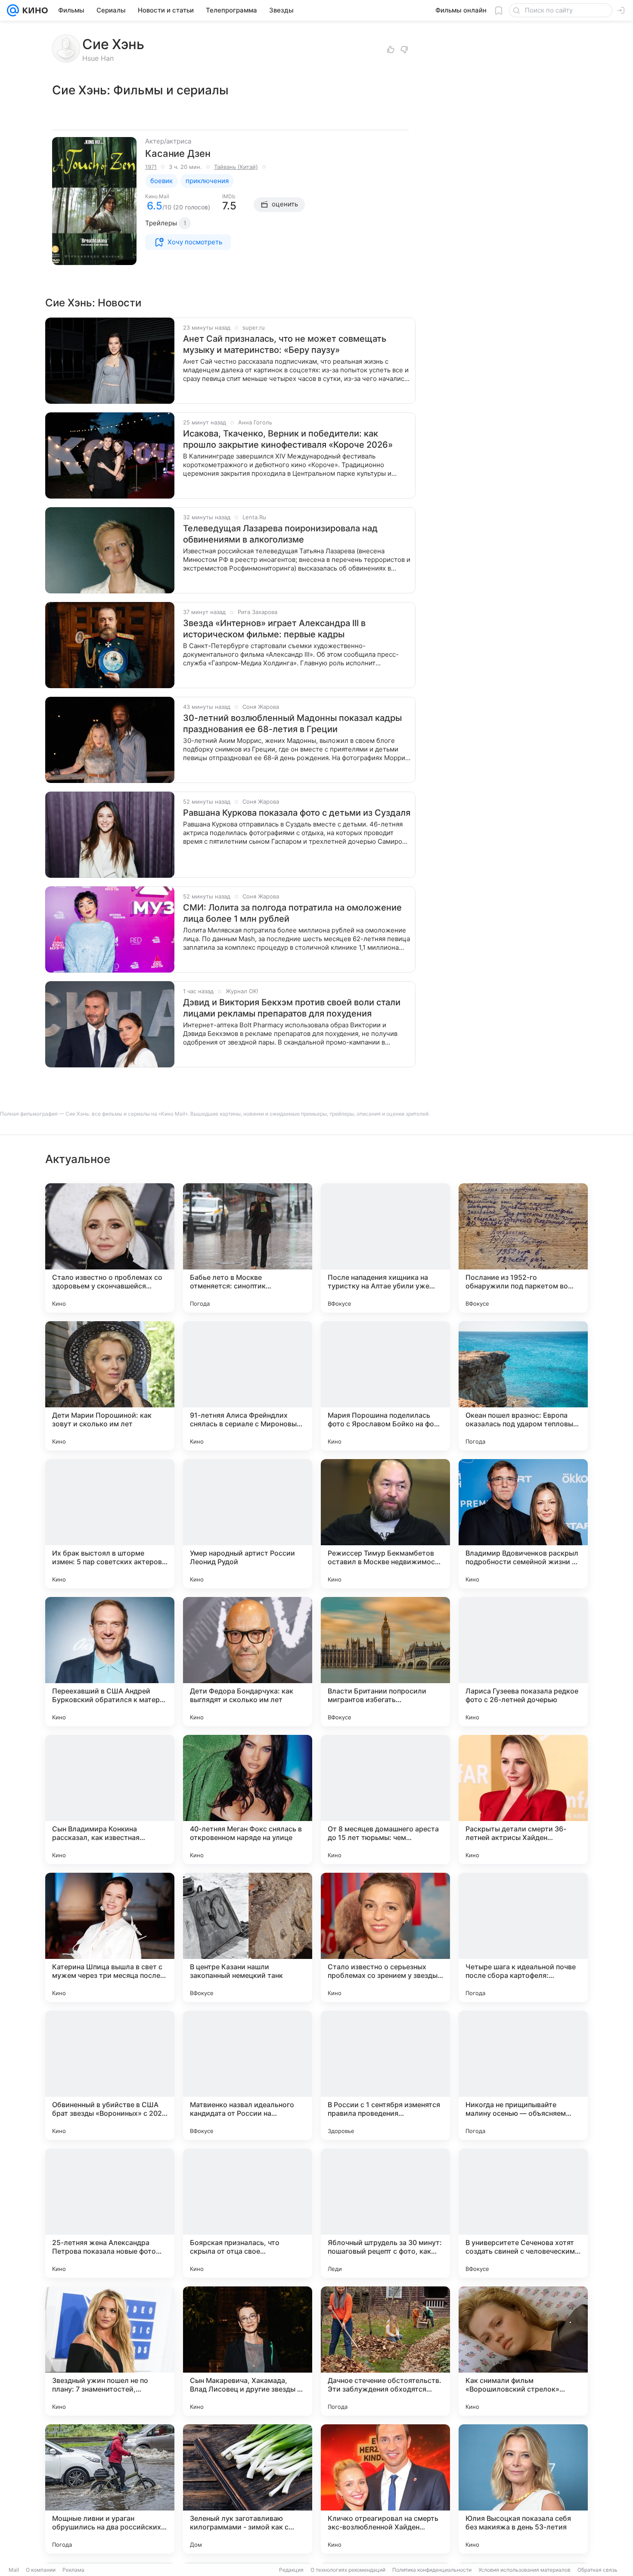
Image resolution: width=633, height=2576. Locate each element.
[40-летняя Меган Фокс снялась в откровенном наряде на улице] (248, 1799)
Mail (14, 2570)
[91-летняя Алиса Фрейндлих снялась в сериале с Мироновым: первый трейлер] (248, 1386)
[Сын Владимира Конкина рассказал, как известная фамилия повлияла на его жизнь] (110, 1799)
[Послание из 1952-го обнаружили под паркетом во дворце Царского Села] (523, 1248)
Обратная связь (597, 2570)
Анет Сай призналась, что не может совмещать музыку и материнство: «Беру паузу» (285, 344)
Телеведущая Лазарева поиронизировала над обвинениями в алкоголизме (280, 534)
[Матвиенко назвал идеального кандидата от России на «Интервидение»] (248, 2075)
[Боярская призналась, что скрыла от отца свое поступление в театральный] (248, 2213)
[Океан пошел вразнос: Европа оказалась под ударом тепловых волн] (523, 1386)
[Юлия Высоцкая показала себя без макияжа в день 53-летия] (523, 2489)
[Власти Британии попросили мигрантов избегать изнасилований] (385, 1662)
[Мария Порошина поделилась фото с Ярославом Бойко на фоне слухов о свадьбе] (385, 1386)
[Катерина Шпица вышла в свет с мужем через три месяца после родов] (110, 1937)
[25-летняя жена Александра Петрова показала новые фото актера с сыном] (110, 2213)
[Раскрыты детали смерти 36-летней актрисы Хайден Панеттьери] (523, 1799)
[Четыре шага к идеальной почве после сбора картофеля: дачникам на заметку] (523, 1937)
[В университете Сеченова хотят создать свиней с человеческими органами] (523, 2213)
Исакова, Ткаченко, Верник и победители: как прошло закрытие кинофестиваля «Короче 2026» (288, 439)
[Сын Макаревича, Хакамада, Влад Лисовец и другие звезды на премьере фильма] (248, 2351)
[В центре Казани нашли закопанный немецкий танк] (248, 1937)
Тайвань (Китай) (236, 167)
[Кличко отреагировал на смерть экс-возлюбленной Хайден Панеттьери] (385, 2489)
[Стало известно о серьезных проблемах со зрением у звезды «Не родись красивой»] (385, 1937)
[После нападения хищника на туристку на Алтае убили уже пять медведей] (385, 1248)
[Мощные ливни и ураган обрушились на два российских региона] (110, 2489)
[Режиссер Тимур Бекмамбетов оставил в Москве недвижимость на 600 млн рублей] (385, 1524)
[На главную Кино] (33, 10)
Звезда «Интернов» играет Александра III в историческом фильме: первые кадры (274, 629)
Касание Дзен (178, 153)
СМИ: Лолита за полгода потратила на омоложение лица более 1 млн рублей (292, 913)
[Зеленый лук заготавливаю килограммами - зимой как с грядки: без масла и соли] (248, 2489)
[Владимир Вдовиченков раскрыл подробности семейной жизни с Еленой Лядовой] (523, 1524)
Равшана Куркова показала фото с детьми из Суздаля (297, 813)
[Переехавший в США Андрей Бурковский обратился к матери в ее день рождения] (110, 1662)
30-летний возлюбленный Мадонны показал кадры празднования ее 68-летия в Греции (292, 724)
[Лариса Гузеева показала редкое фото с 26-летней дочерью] (523, 1662)
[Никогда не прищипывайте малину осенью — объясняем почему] (523, 2075)
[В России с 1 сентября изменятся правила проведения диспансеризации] (385, 2075)
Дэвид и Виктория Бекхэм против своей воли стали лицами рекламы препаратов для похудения (292, 1008)
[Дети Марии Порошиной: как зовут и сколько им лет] (110, 1386)
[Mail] (13, 10)
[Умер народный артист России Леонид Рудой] (248, 1524)
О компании (41, 2570)
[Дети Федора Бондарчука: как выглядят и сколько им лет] (248, 1662)
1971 (151, 167)
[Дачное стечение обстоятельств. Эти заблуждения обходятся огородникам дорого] (385, 2351)
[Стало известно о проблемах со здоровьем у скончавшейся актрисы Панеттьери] (110, 1248)
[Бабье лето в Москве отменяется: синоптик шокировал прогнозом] (248, 1248)
